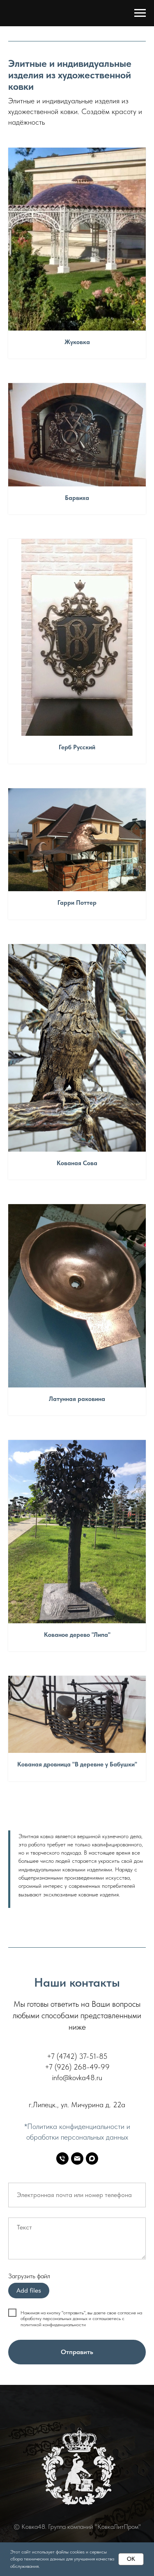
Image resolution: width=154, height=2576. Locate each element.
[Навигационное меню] (140, 13)
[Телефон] (62, 2158)
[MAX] (92, 2158)
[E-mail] (77, 2158)
